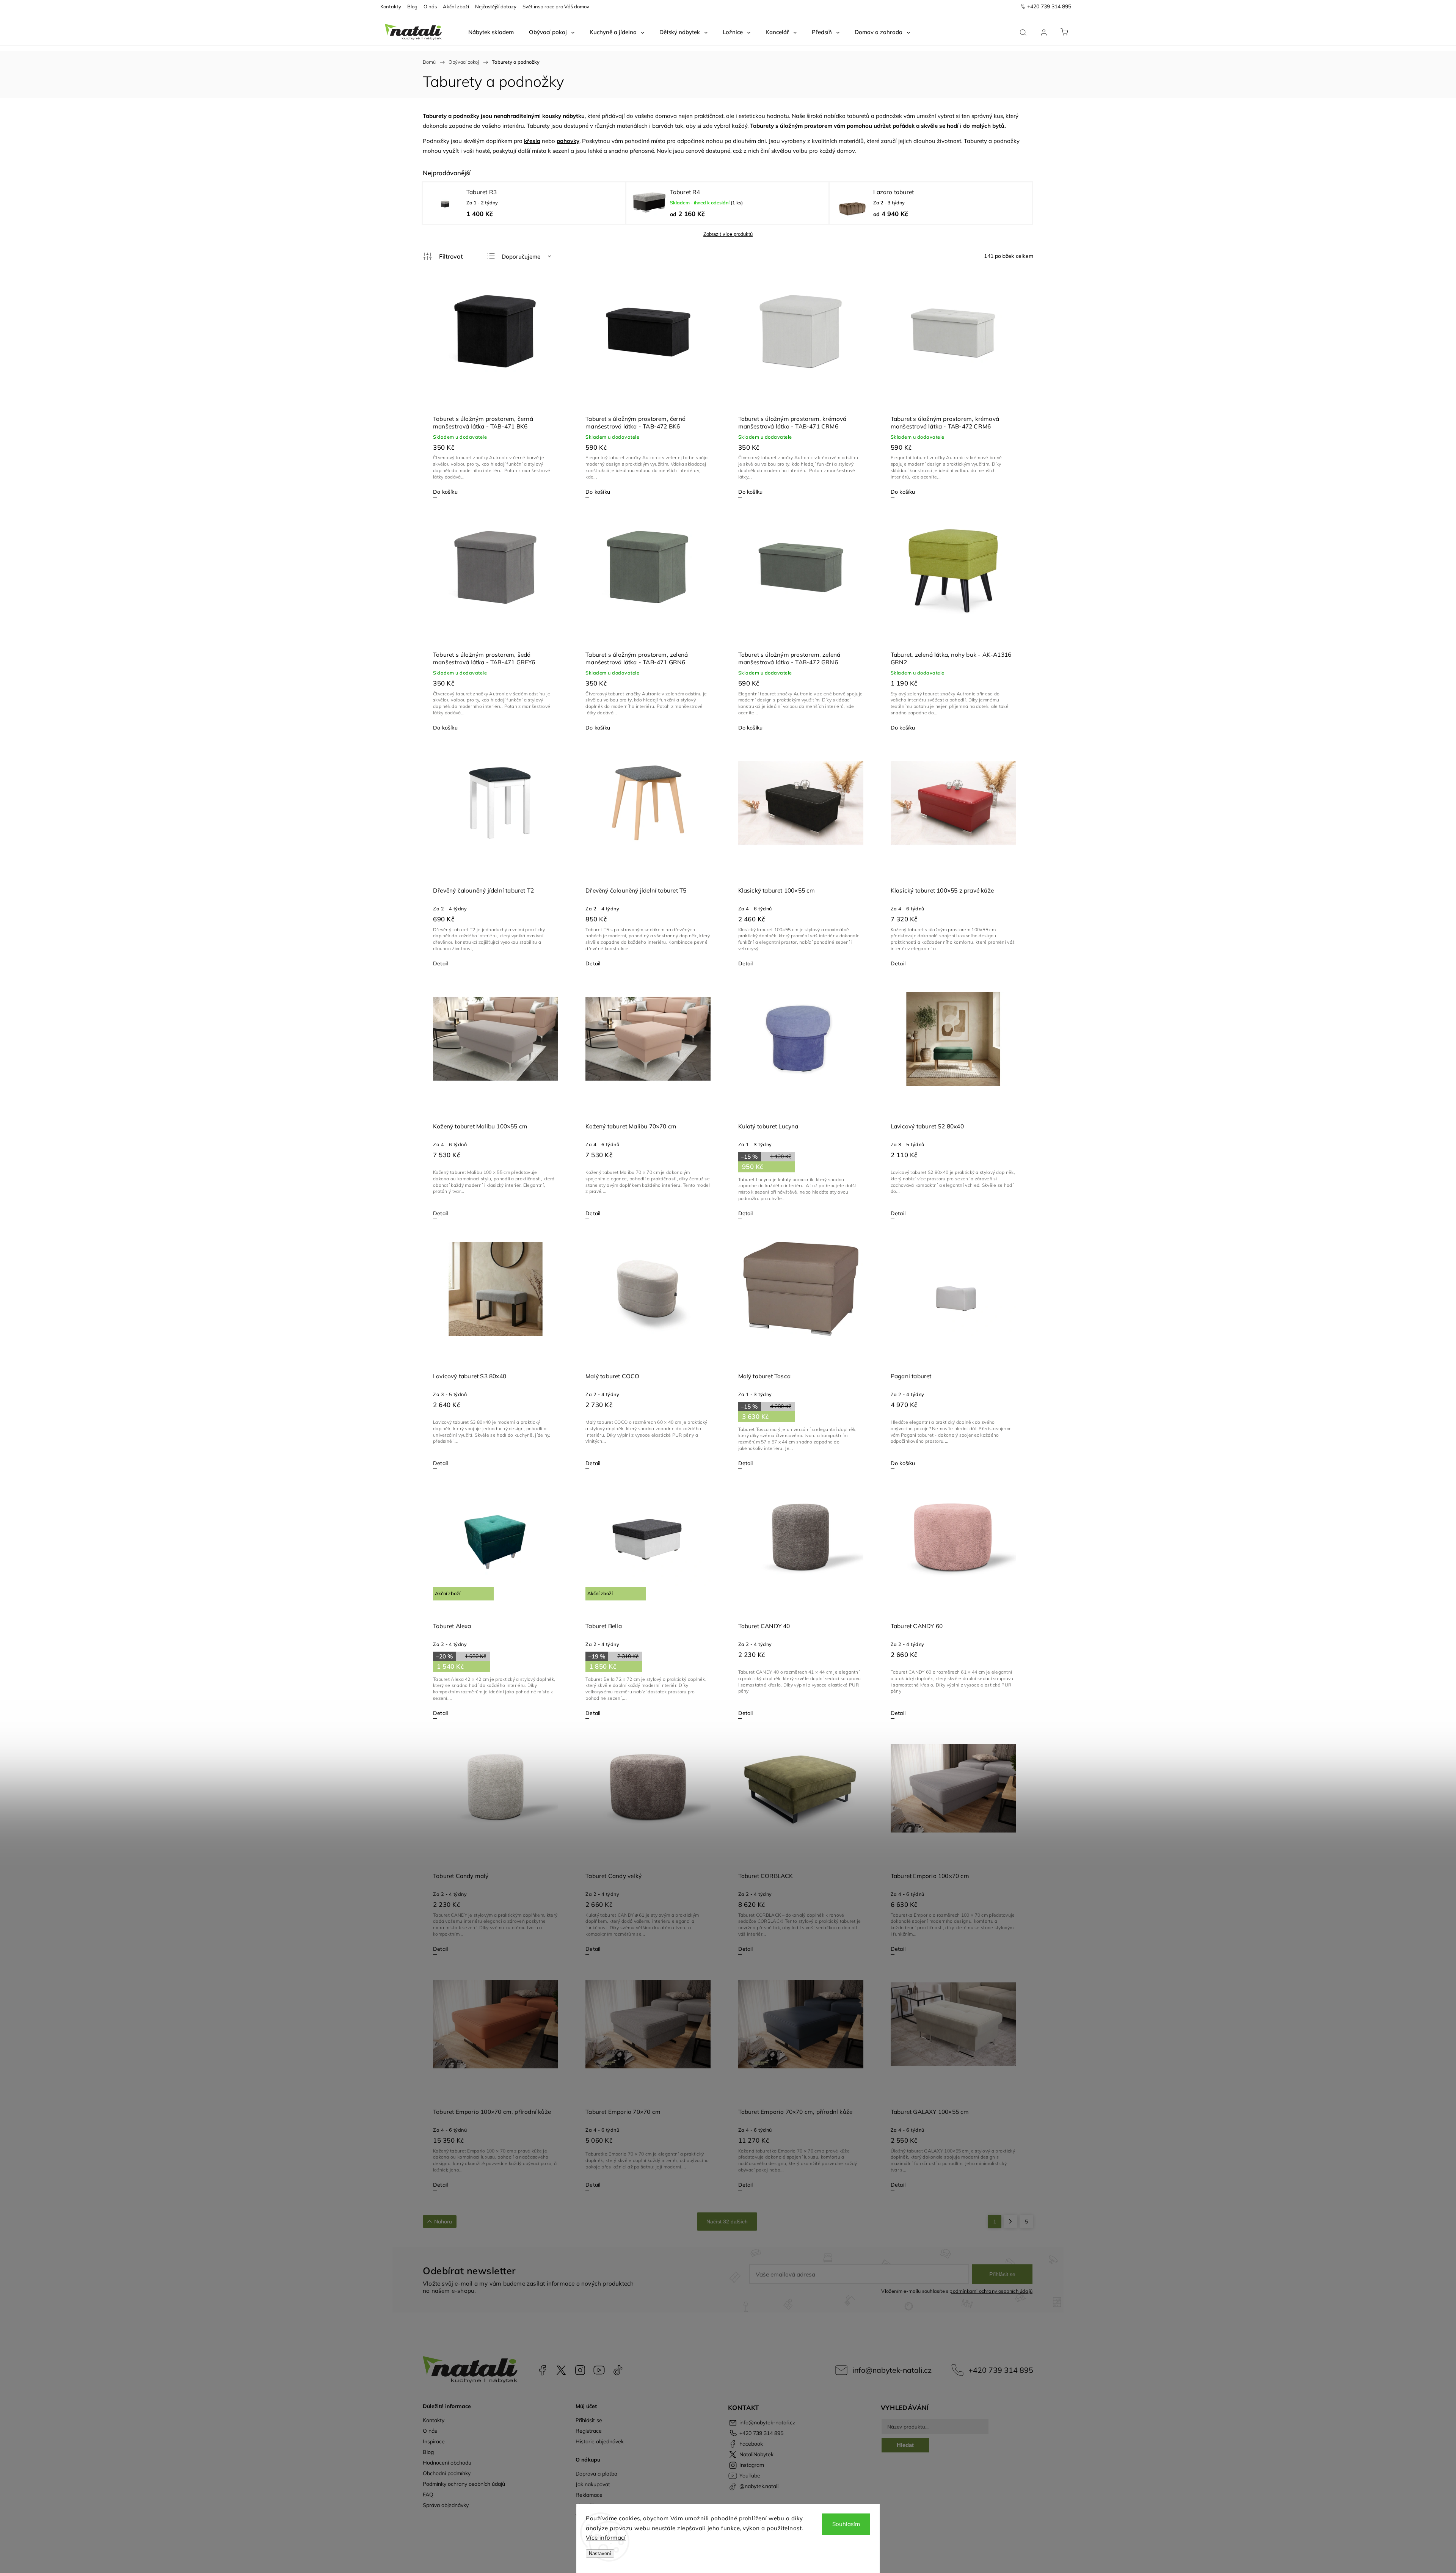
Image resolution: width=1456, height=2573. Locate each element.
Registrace (589, 2431)
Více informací (606, 2538)
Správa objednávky (446, 2505)
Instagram (580, 2370)
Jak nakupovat (593, 2484)
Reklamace (589, 2495)
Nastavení (600, 2553)
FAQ (428, 2495)
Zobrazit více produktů (728, 234)
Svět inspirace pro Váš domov (556, 6)
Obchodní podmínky (447, 2473)
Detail (440, 963)
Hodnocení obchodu (447, 2463)
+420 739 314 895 (1001, 2370)
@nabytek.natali (618, 2370)
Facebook (542, 2370)
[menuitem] (491, 32)
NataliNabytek (561, 2370)
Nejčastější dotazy (496, 6)
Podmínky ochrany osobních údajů (464, 2484)
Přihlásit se (1002, 2274)
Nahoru (443, 2222)
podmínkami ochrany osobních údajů (991, 2291)
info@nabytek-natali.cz (892, 2370)
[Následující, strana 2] (1010, 2222)
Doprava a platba (596, 2474)
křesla (532, 141)
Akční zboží (456, 6)
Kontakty (391, 6)
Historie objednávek (600, 2441)
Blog (412, 6)
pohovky (568, 141)
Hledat (905, 2445)
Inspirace (434, 2441)
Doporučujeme (521, 257)
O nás (430, 6)
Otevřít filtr (443, 256)
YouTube (599, 2370)
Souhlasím (846, 2524)
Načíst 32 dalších (727, 2222)
